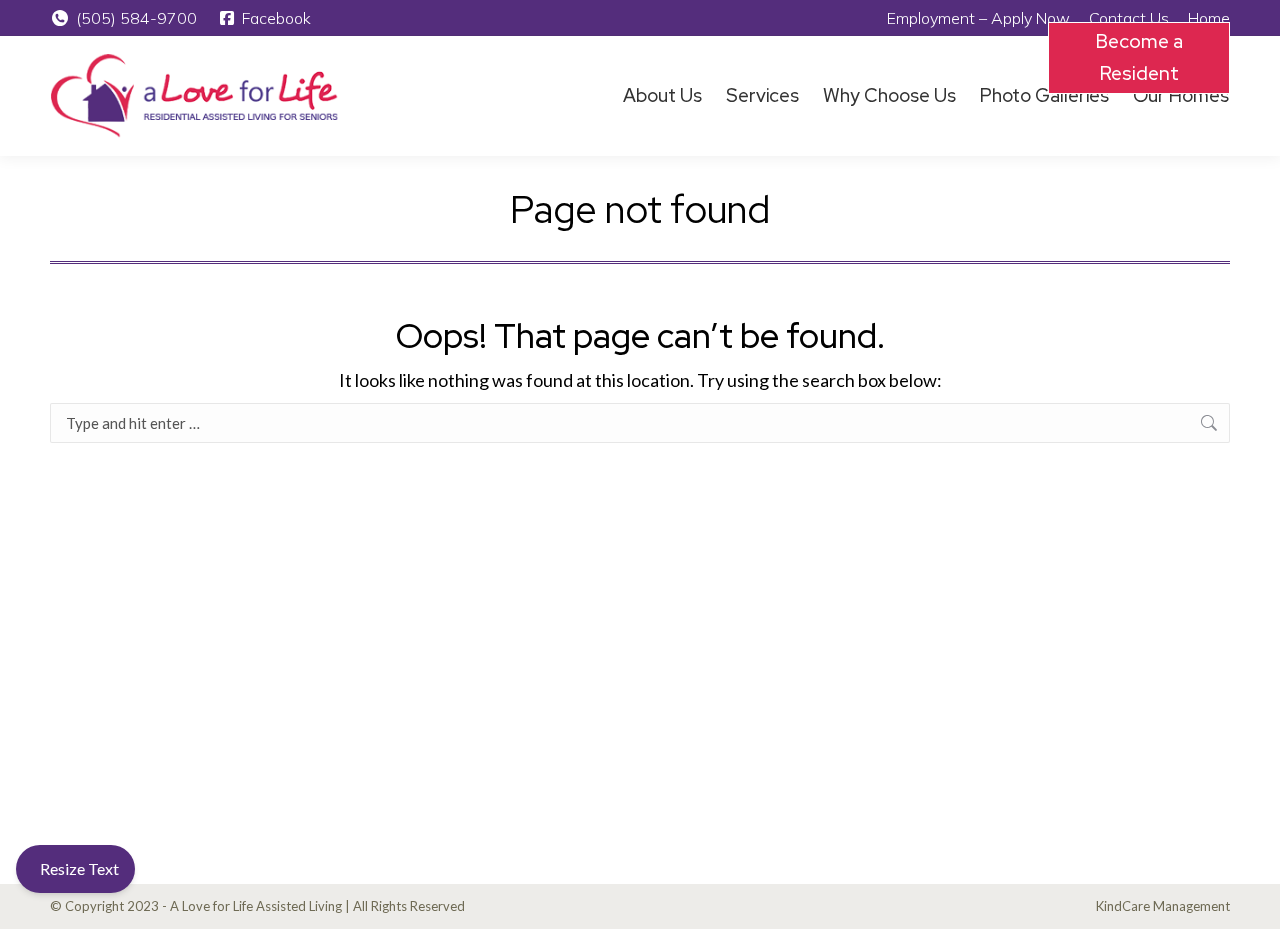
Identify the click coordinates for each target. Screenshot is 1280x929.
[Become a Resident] (1219, 95)
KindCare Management (1163, 906)
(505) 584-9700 (136, 18)
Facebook (276, 18)
